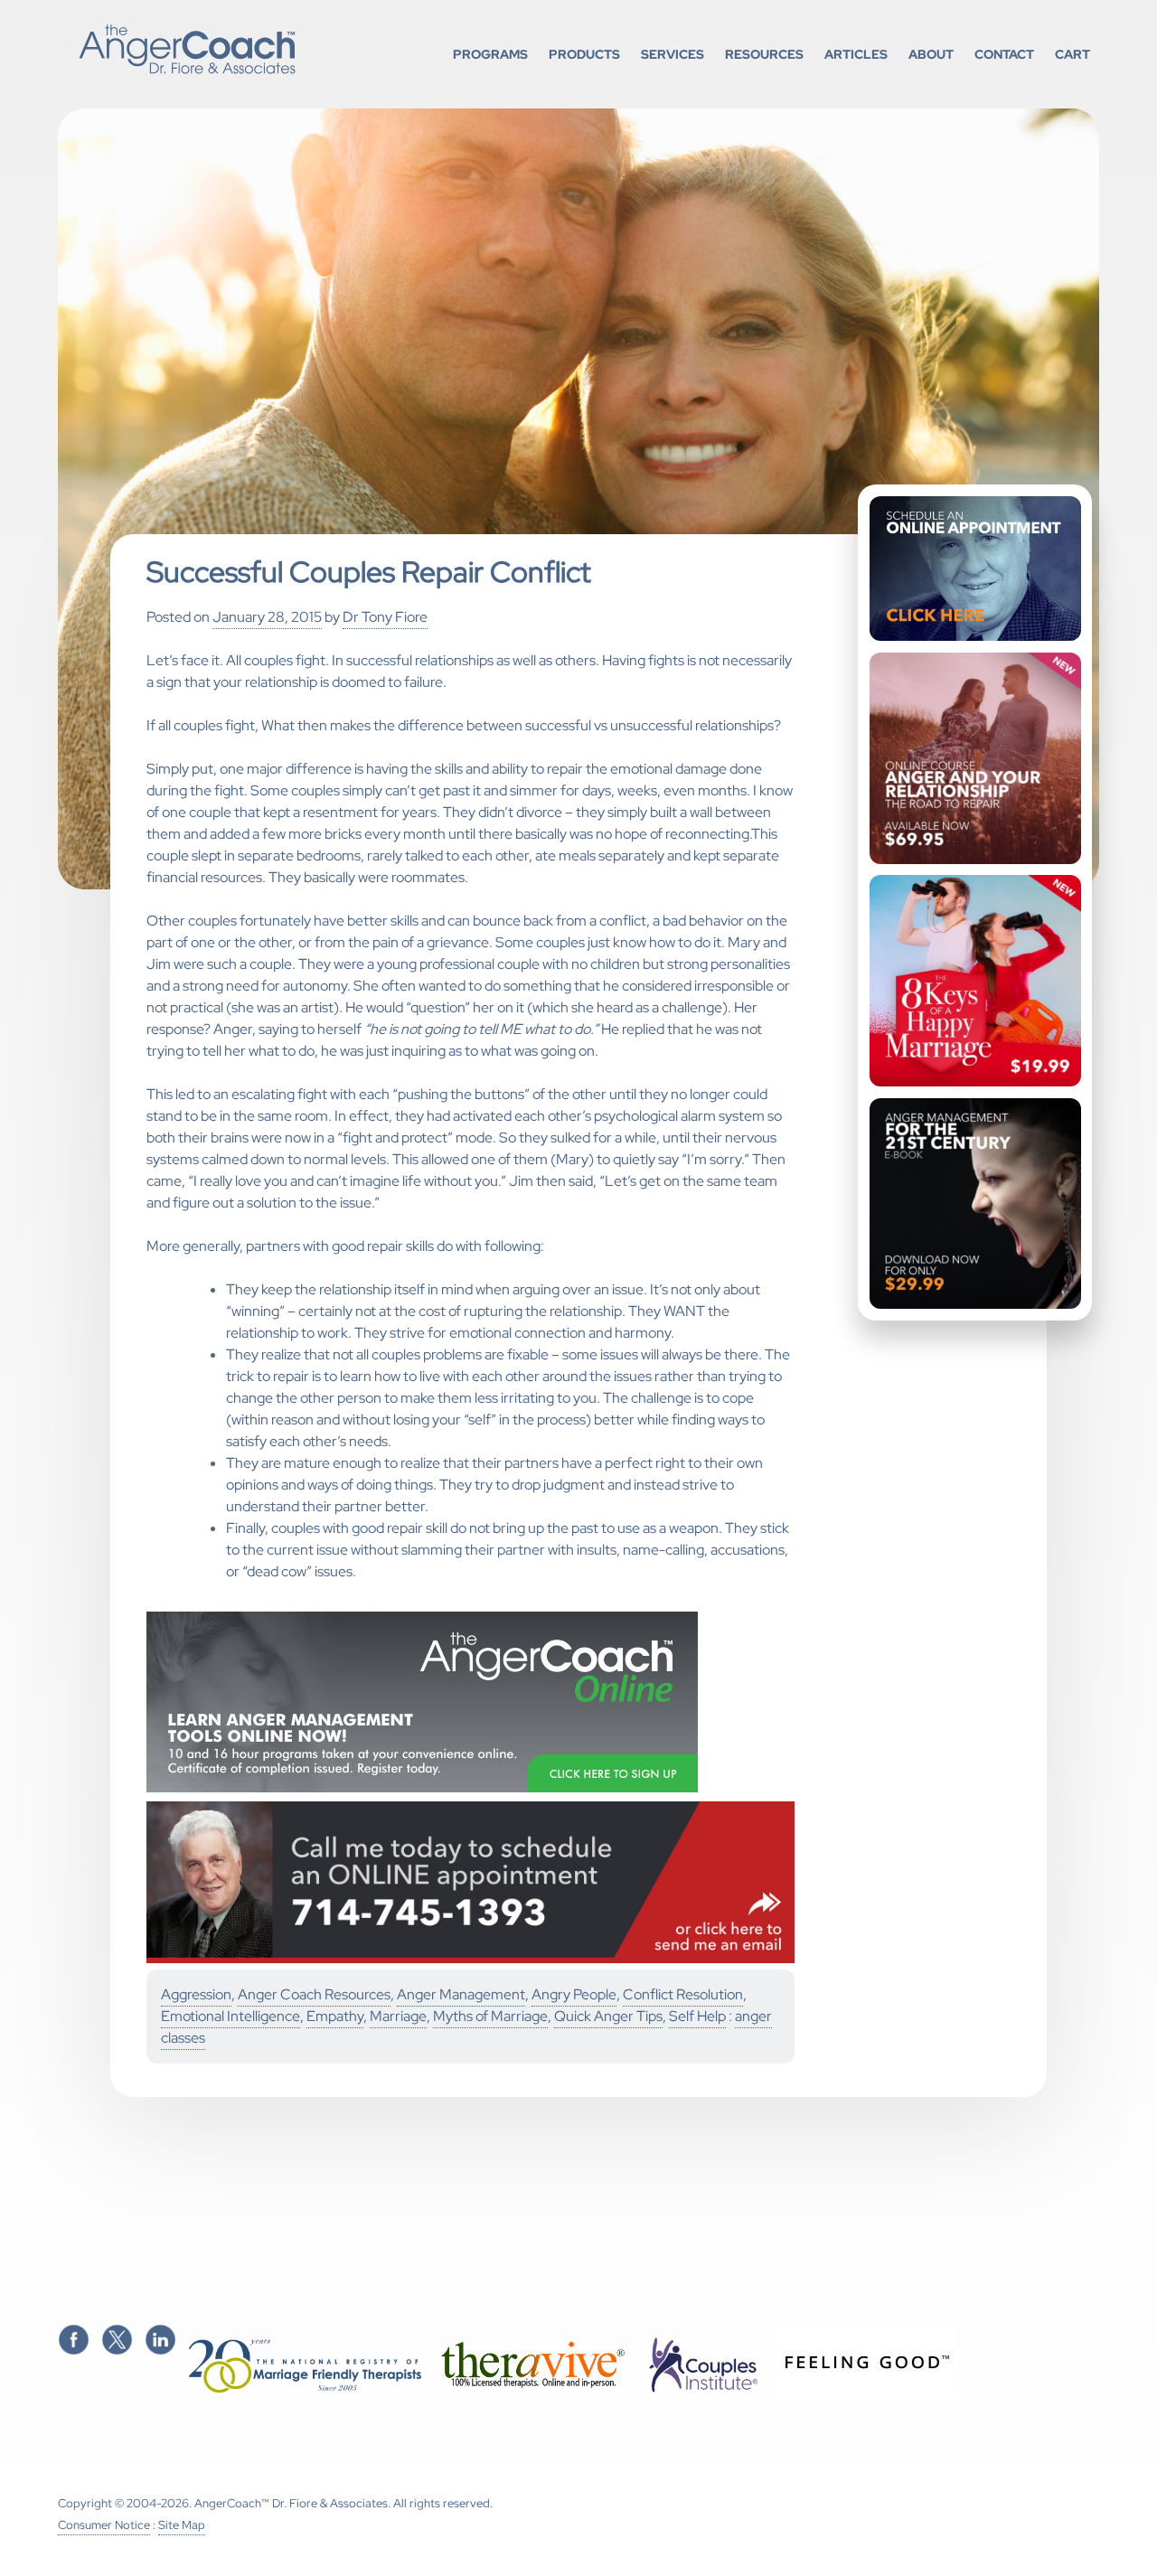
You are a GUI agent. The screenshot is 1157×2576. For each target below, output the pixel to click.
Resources (764, 54)
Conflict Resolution (683, 1994)
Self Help (697, 2016)
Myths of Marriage (490, 2016)
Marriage (398, 2016)
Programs (490, 54)
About (931, 54)
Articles (856, 54)
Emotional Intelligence (230, 2016)
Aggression (196, 1994)
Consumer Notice (104, 2525)
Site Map (182, 2525)
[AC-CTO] (471, 1959)
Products (584, 54)
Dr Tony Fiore (385, 617)
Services (673, 54)
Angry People (574, 1994)
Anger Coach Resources (314, 1994)
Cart (1072, 54)
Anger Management (461, 1994)
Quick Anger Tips (608, 2016)
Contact (1004, 54)
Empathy (335, 2016)
